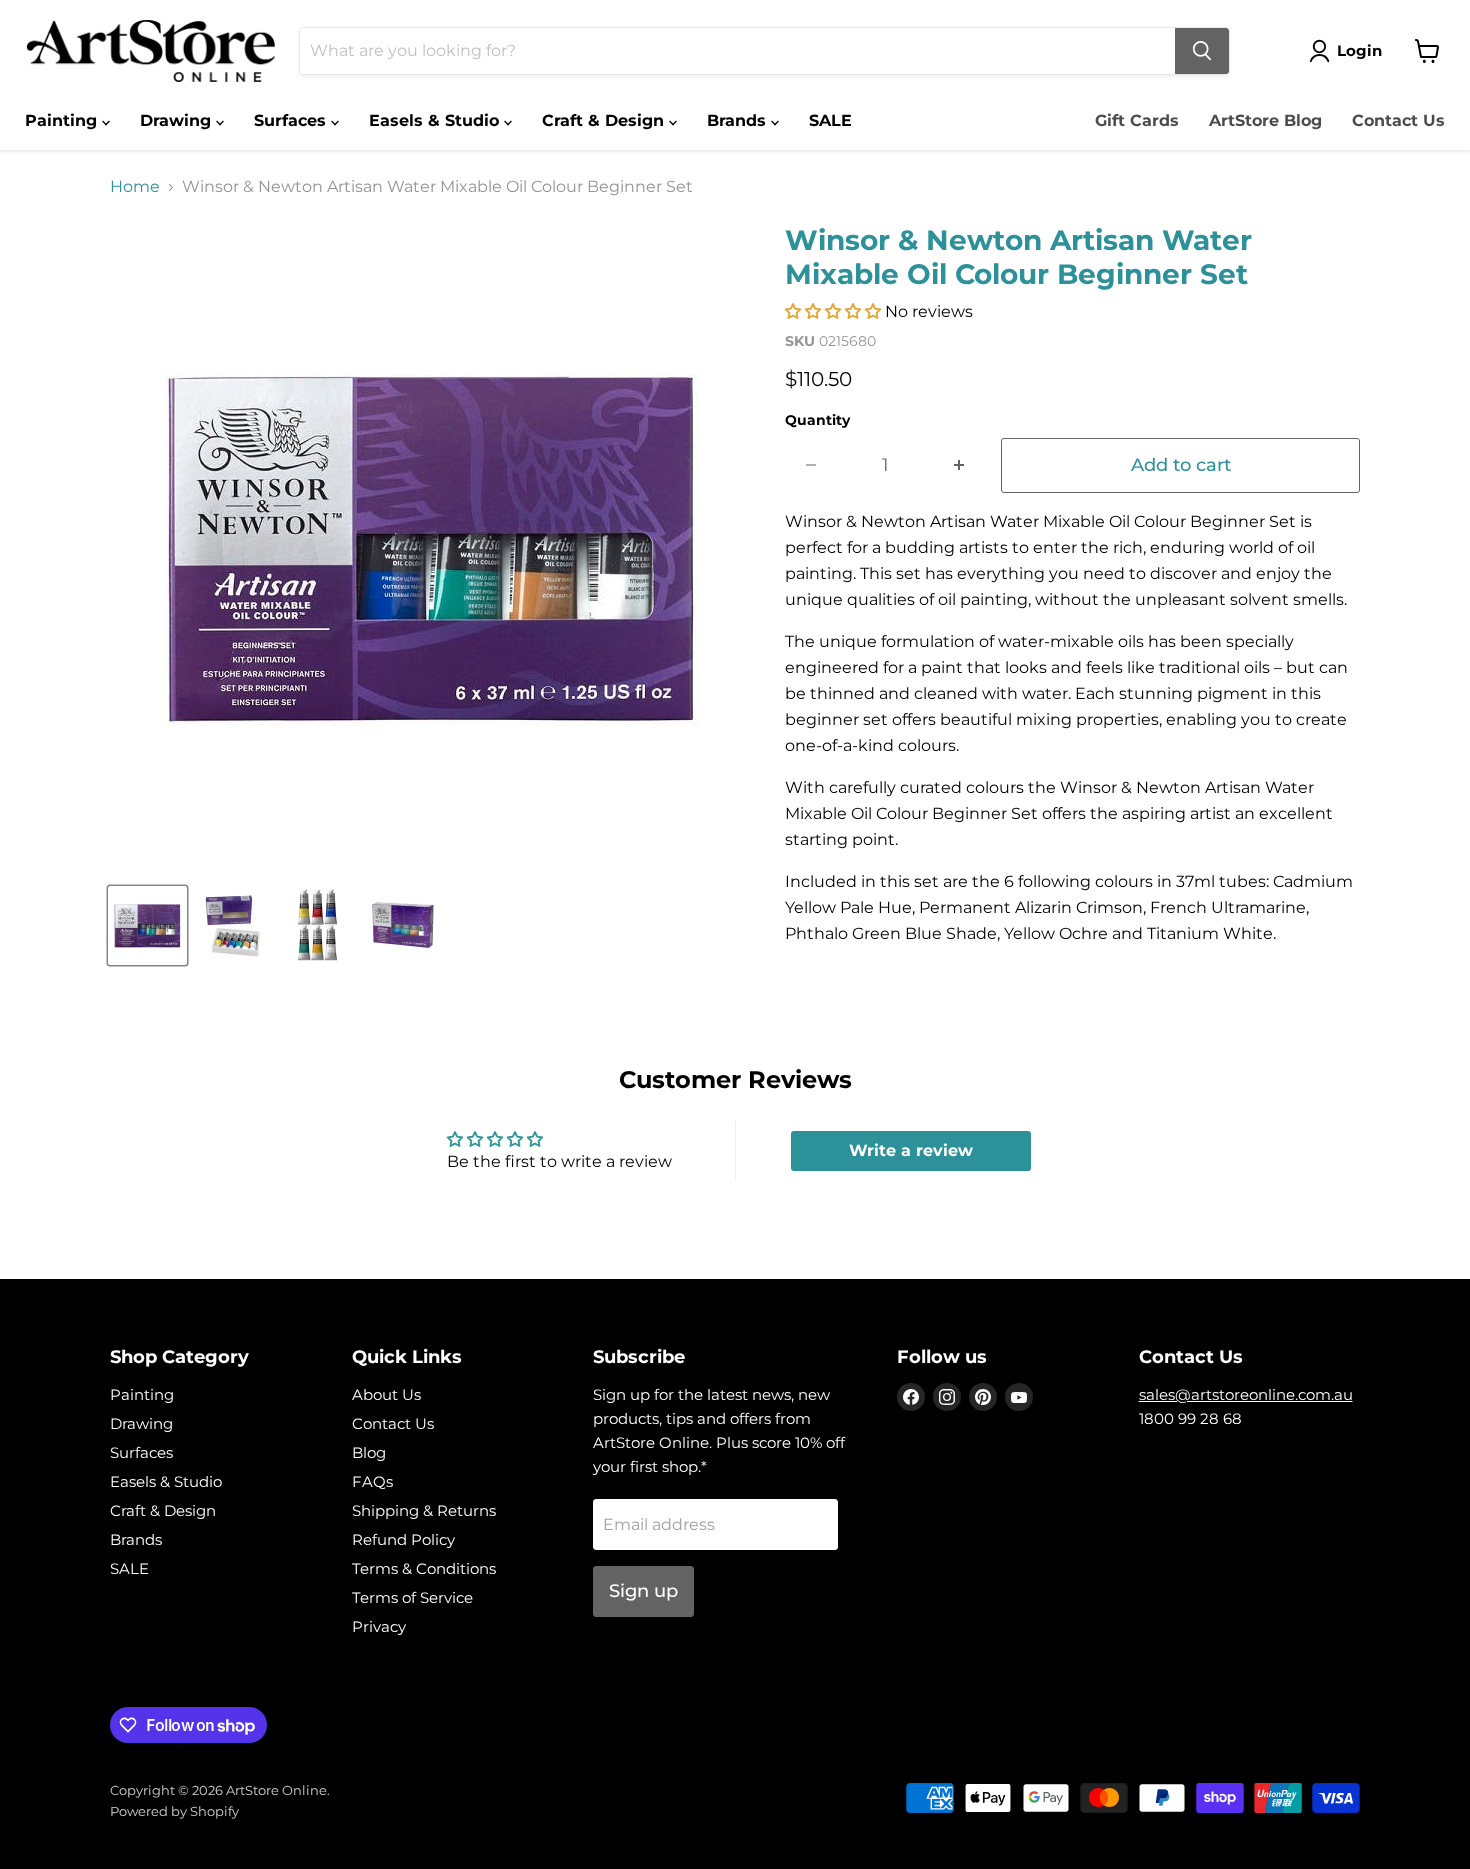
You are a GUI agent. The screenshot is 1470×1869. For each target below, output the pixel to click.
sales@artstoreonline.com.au (1246, 1394)
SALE (830, 120)
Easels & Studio (436, 120)
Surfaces (292, 120)
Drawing (178, 120)
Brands (739, 120)
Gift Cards (1137, 120)
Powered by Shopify (174, 1811)
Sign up (643, 1591)
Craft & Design (605, 120)
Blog (369, 1452)
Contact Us (1398, 120)
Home (135, 187)
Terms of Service (412, 1597)
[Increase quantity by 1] (959, 465)
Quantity (817, 420)
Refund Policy (403, 1539)
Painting (63, 120)
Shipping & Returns (424, 1510)
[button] (833, 311)
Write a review (911, 1150)
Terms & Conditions (424, 1568)
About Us (386, 1394)
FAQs (372, 1481)
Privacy (379, 1626)
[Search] (1202, 51)
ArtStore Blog (1265, 120)
